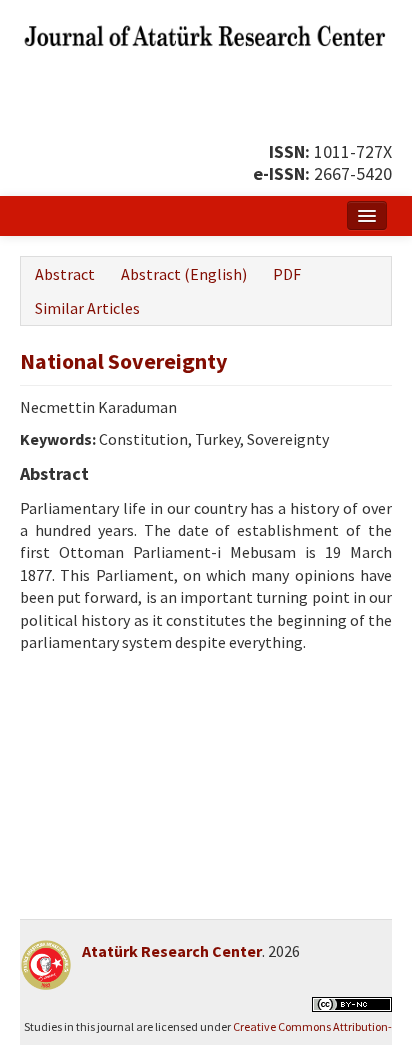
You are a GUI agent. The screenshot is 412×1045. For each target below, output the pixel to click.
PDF (287, 274)
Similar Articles (87, 308)
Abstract (65, 274)
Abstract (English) (184, 274)
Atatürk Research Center (172, 951)
